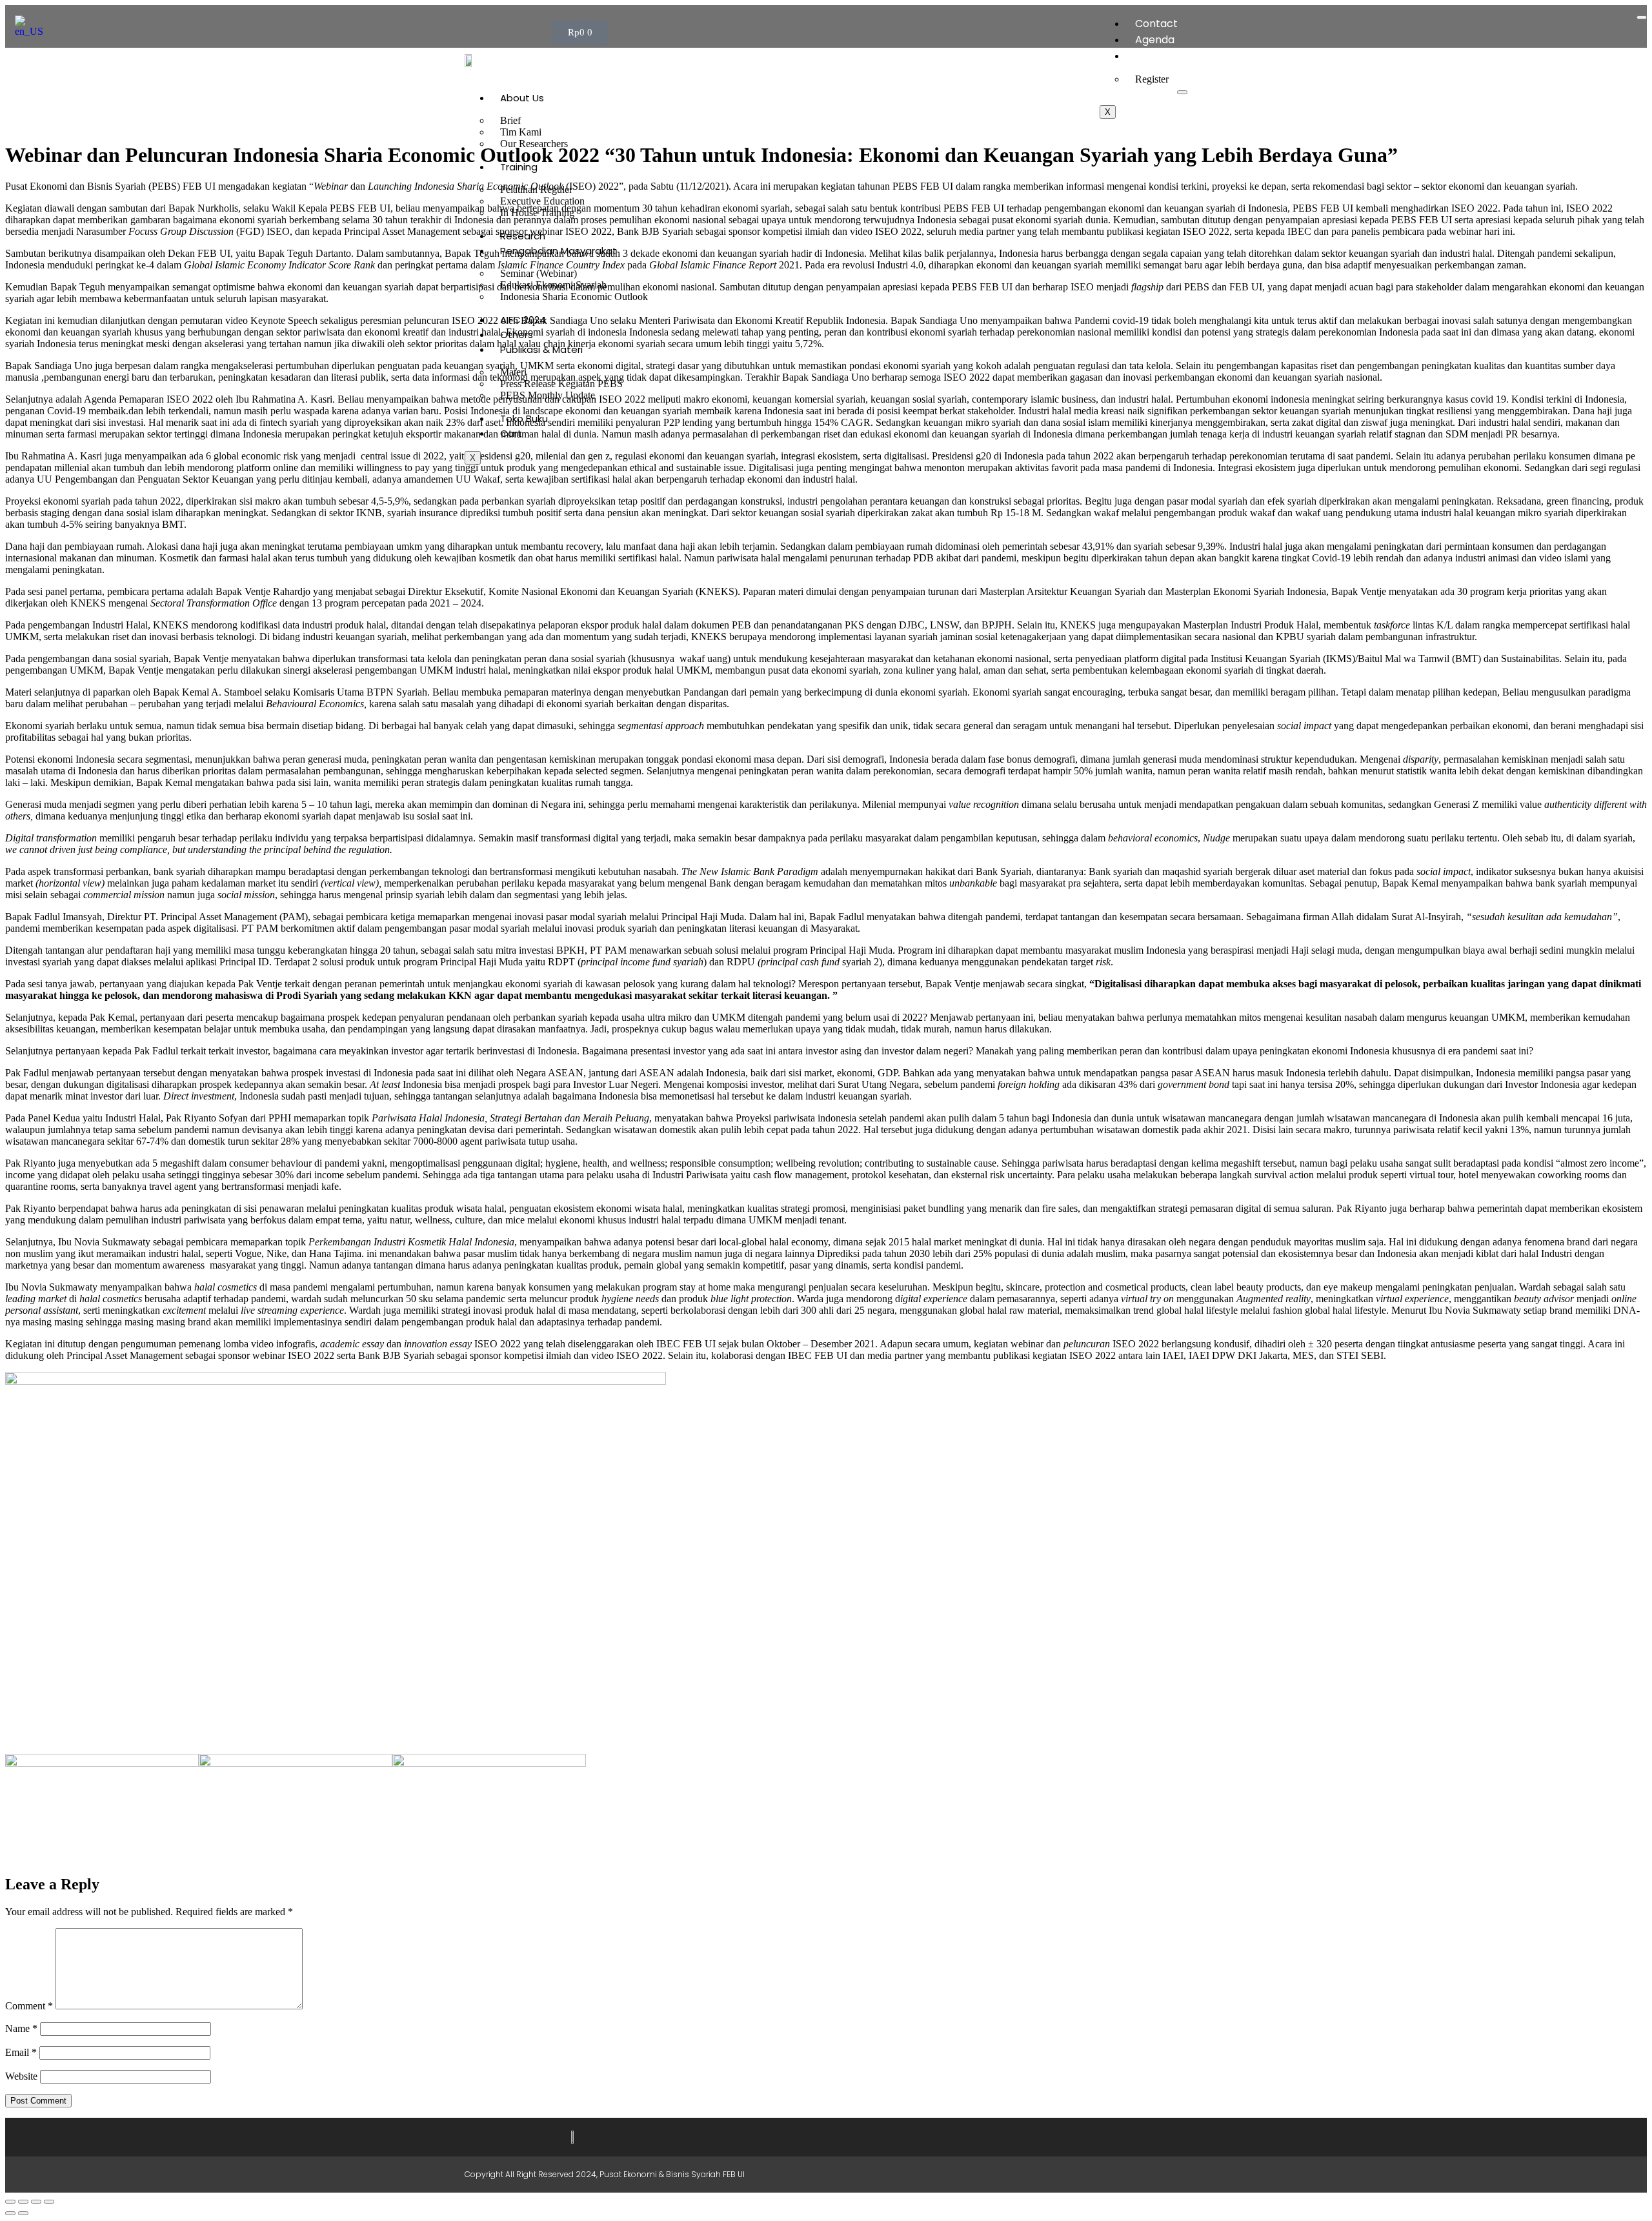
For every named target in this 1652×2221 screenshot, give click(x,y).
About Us (522, 98)
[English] (33, 31)
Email (21, 2052)
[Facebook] (1057, 2175)
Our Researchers (534, 144)
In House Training (537, 213)
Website (21, 2076)
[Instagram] (1083, 2175)
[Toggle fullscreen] (23, 2202)
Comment (29, 2006)
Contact (1156, 24)
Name (21, 2028)
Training (519, 167)
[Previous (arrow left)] (10, 2213)
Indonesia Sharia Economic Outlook (574, 296)
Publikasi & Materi (541, 349)
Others (517, 335)
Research (523, 236)
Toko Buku (524, 418)
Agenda (1155, 40)
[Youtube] (1110, 2175)
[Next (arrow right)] (23, 2213)
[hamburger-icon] (1642, 17)
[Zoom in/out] (10, 2202)
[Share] (36, 2202)
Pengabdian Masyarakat (559, 251)
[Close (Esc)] (49, 2202)
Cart (511, 433)
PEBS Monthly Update (548, 395)
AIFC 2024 (523, 320)
